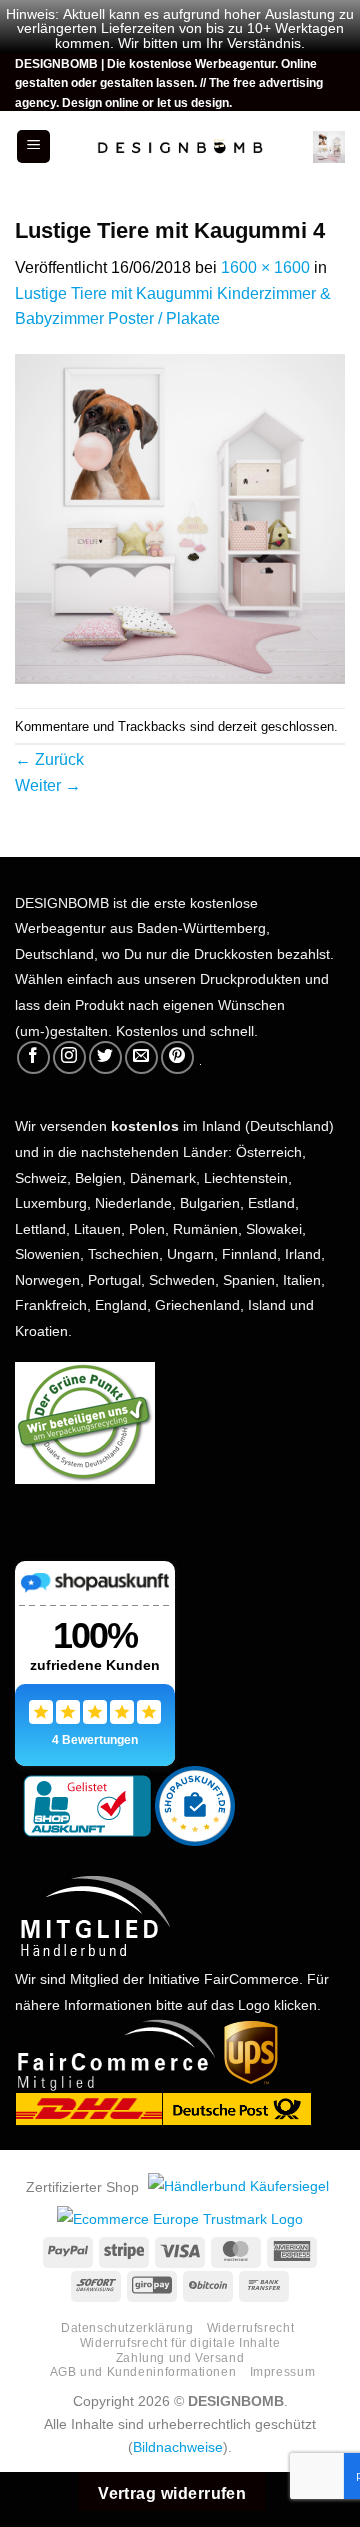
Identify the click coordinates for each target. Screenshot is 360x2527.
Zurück (49, 757)
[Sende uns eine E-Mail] (141, 1057)
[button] (33, 146)
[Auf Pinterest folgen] (177, 1057)
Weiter (48, 783)
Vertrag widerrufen (172, 2491)
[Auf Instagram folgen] (69, 1057)
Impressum (283, 2370)
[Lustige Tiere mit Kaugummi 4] (180, 519)
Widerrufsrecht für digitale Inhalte (180, 2341)
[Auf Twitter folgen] (105, 1057)
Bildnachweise (178, 2445)
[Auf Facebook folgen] (33, 1057)
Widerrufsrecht (251, 2326)
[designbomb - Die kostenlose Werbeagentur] (180, 147)
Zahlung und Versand (180, 2356)
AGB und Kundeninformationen (143, 2370)
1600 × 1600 (265, 265)
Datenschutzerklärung (127, 2326)
